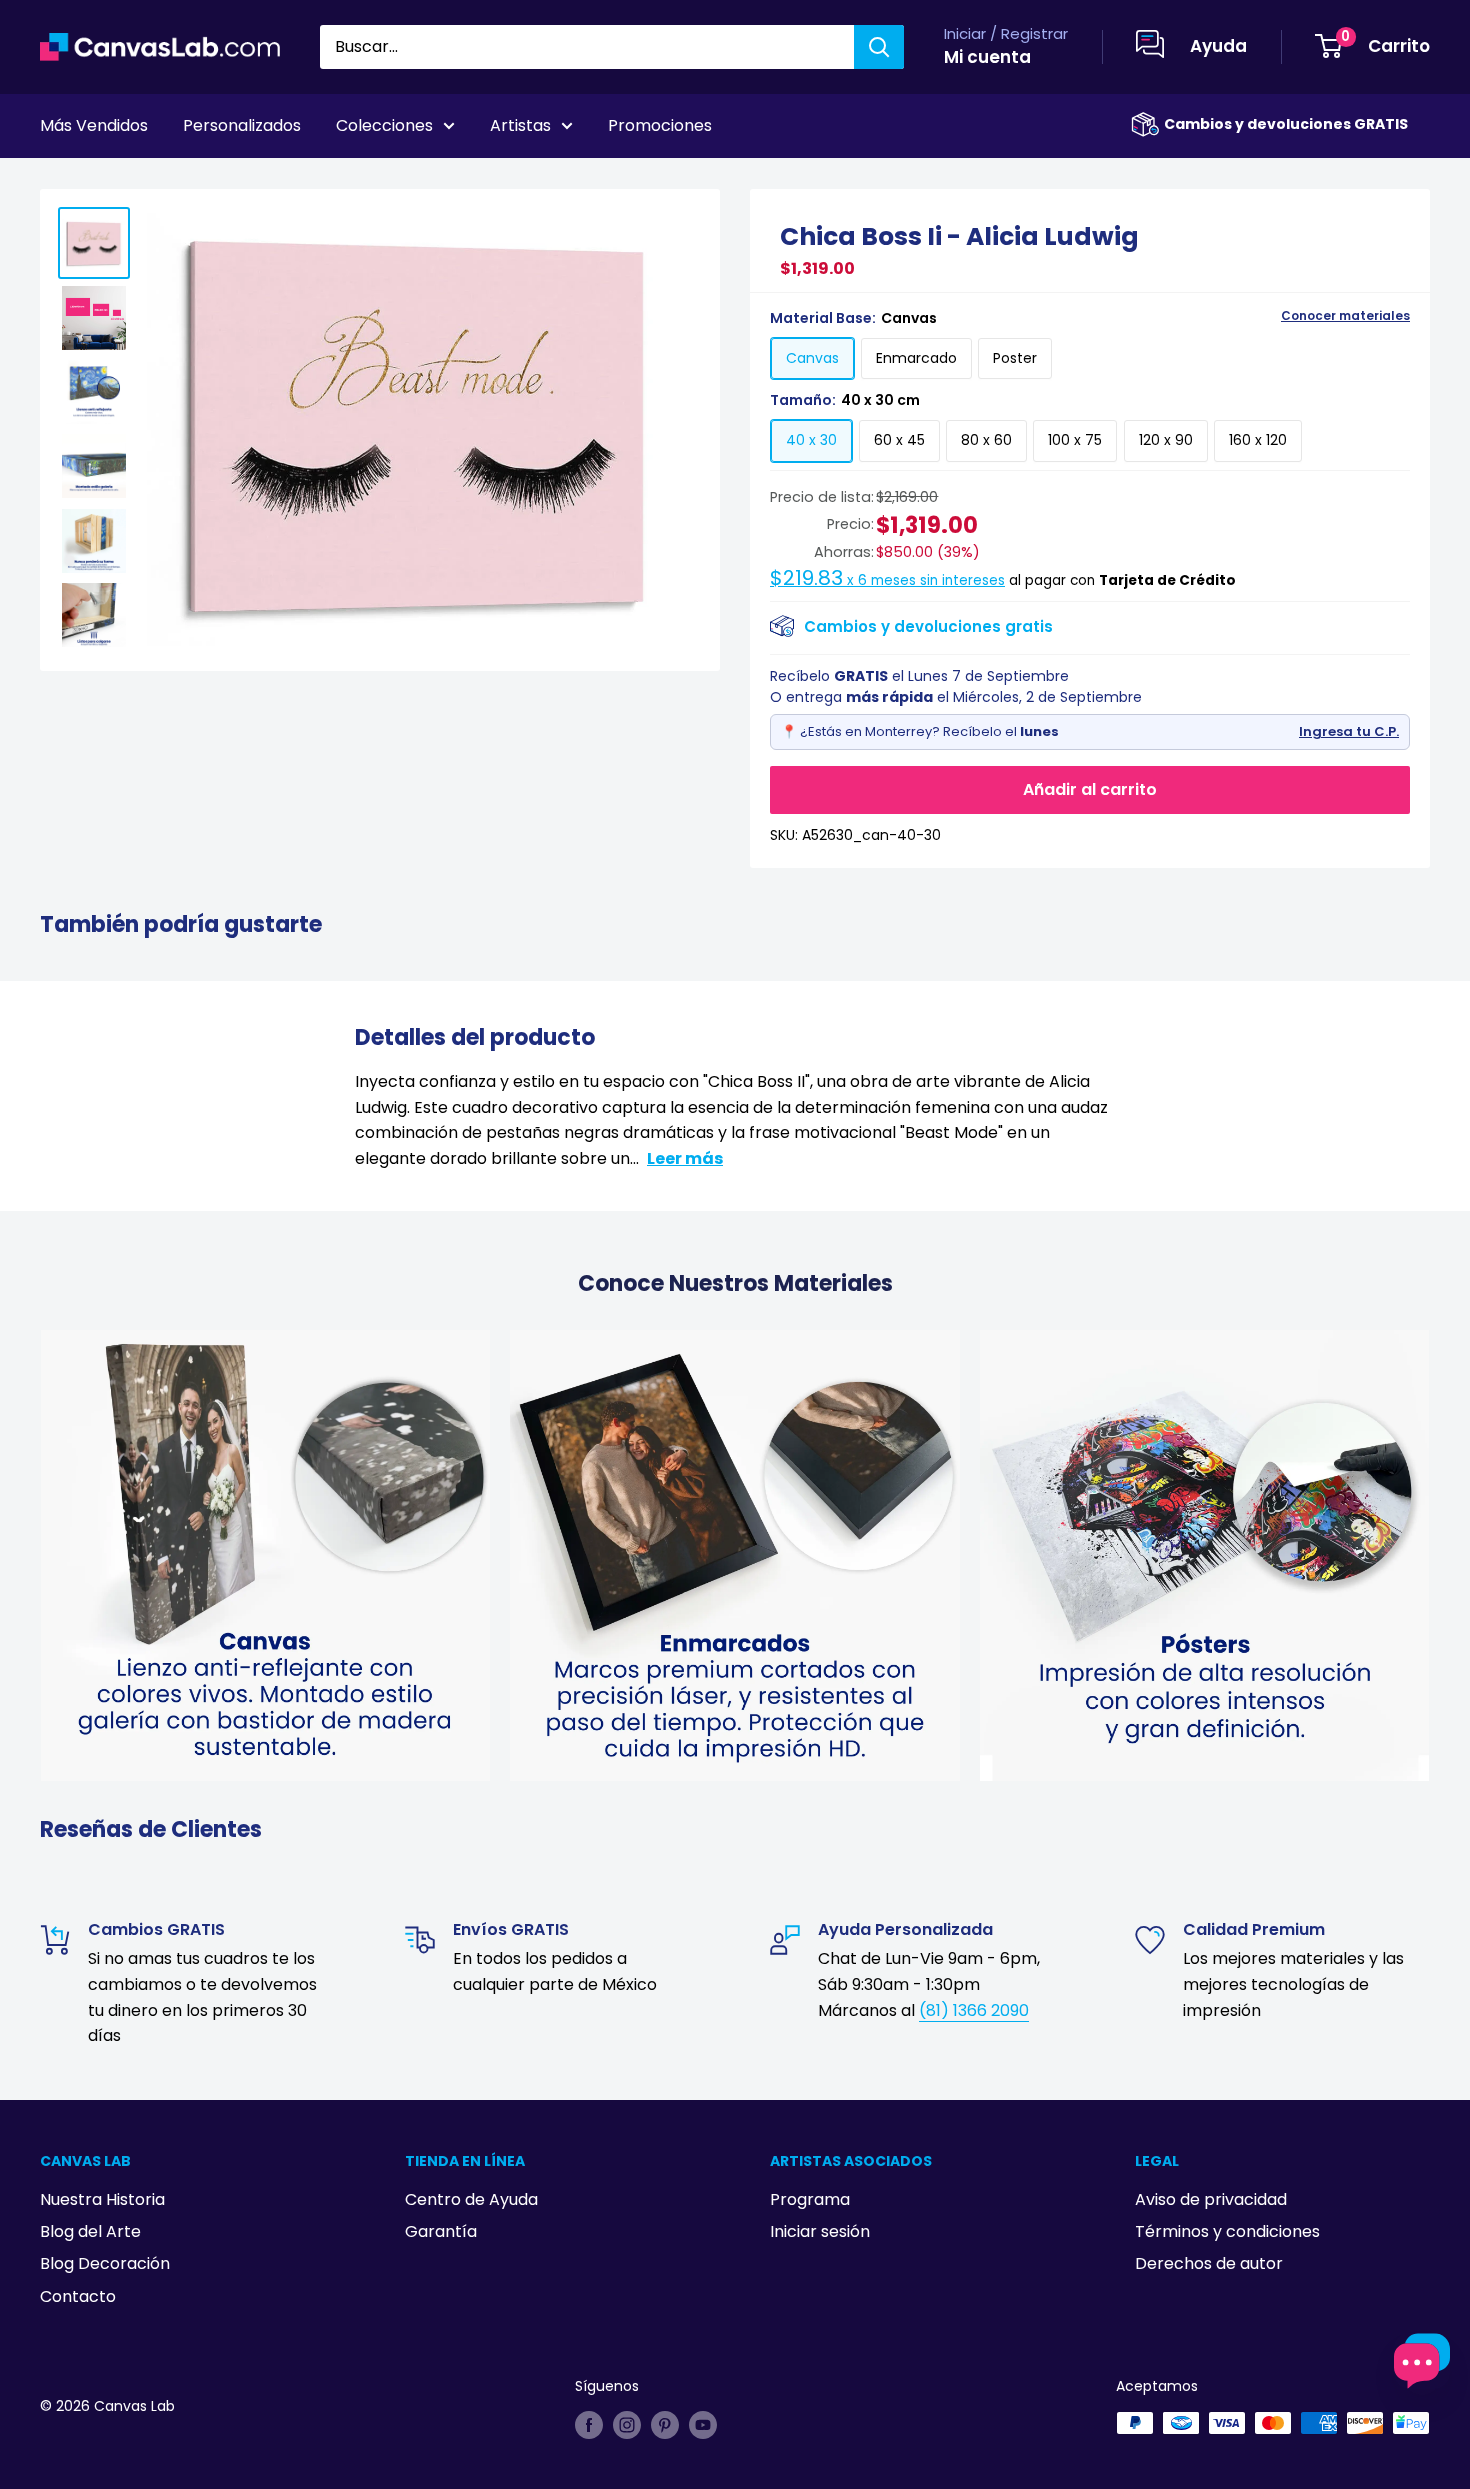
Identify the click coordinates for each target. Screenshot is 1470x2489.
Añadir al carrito (1090, 789)
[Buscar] (879, 47)
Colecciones (384, 125)
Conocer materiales (1345, 316)
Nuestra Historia (102, 2199)
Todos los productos (167, 181)
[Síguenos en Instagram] (627, 2425)
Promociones (660, 125)
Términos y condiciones (1227, 2231)
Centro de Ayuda (471, 2199)
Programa (810, 2199)
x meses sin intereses (887, 580)
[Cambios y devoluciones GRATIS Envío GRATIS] (1145, 124)
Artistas (520, 125)
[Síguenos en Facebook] (589, 2425)
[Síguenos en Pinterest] (665, 2425)
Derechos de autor (1209, 2263)
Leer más (685, 1158)
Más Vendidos (94, 125)
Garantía (441, 2231)
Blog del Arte (90, 2231)
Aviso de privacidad (1211, 2199)
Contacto (78, 2296)
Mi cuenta (987, 57)
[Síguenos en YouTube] (703, 2425)
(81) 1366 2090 (974, 2010)
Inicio (58, 181)
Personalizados (242, 125)
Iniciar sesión (820, 2231)
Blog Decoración (105, 2263)
